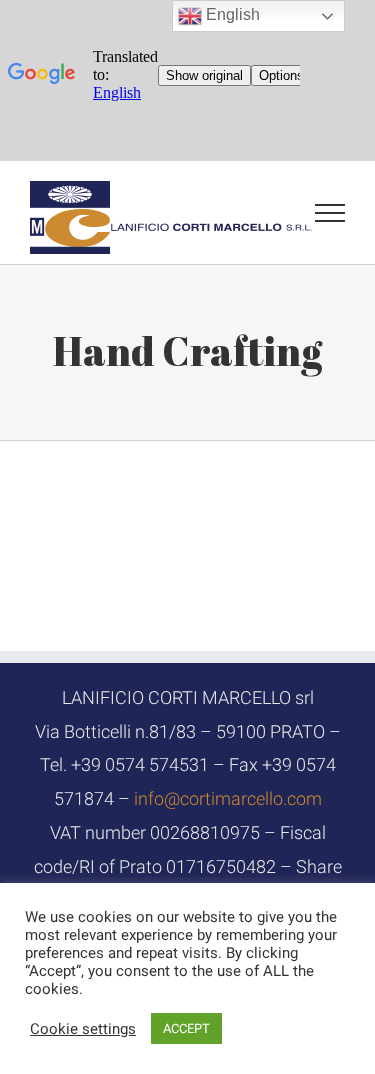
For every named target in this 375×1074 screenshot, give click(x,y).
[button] (83, 1029)
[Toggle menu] (330, 213)
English (231, 14)
